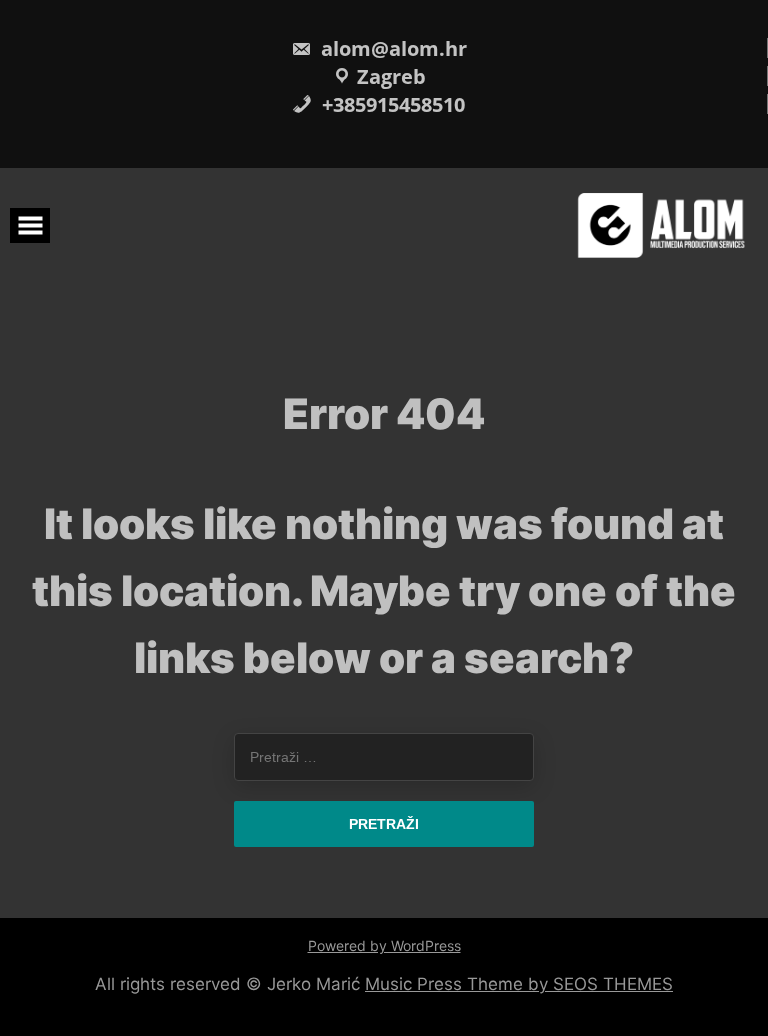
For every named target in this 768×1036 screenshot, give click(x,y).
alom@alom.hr (391, 48)
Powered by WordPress (384, 945)
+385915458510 (391, 104)
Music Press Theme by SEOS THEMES (519, 984)
